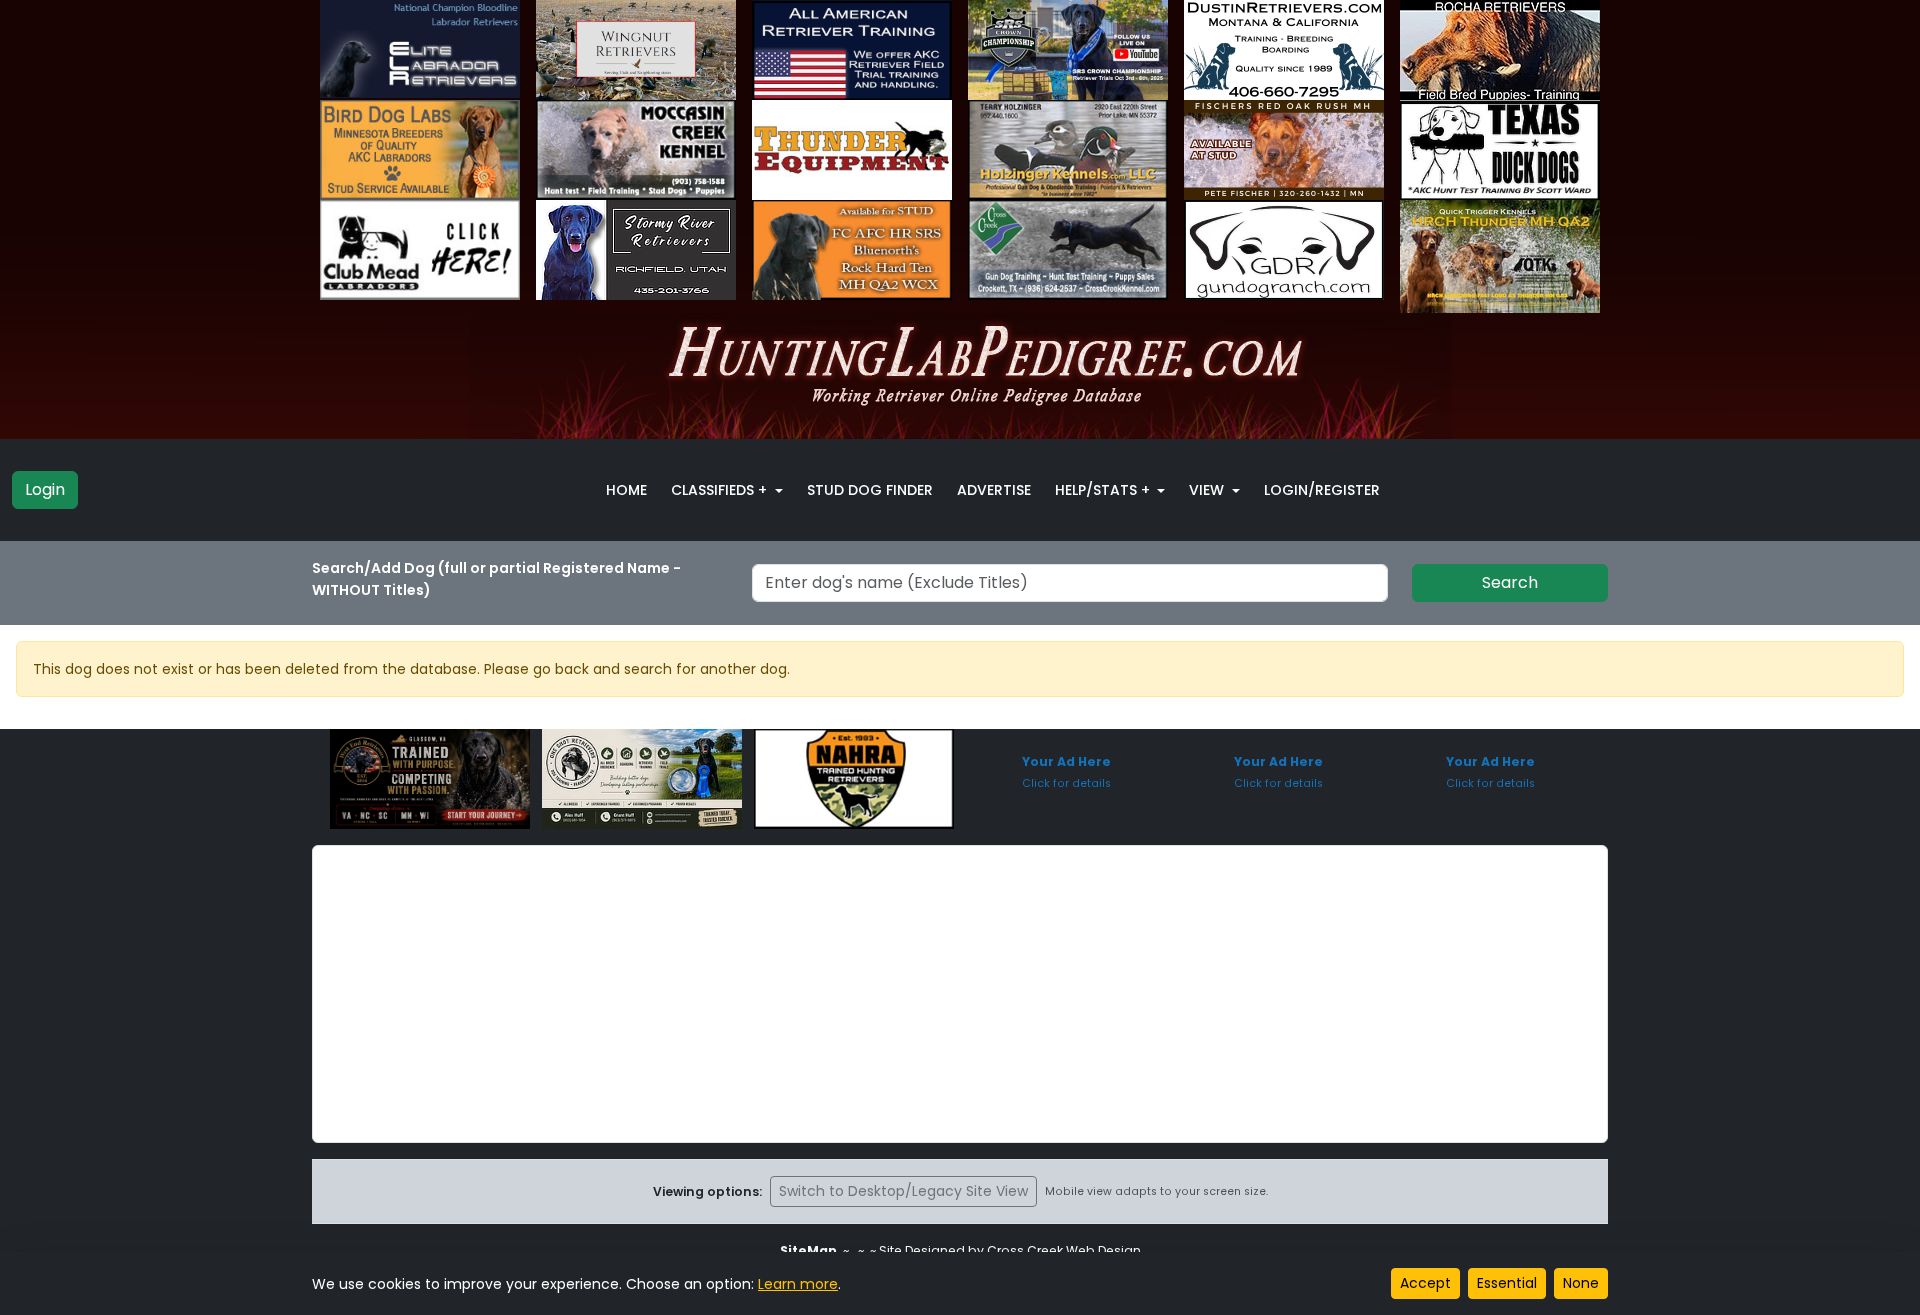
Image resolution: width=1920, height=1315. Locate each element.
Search (1510, 582)
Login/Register (1322, 490)
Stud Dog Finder (870, 490)
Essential (1507, 1283)
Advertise (994, 490)
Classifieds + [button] (721, 490)
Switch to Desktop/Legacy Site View (903, 1191)
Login (45, 489)
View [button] (1208, 490)
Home (626, 490)
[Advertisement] (960, 994)
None (1581, 1283)
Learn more (798, 1284)
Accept (1425, 1283)
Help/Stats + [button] (1104, 490)
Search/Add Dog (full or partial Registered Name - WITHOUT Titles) (496, 579)
